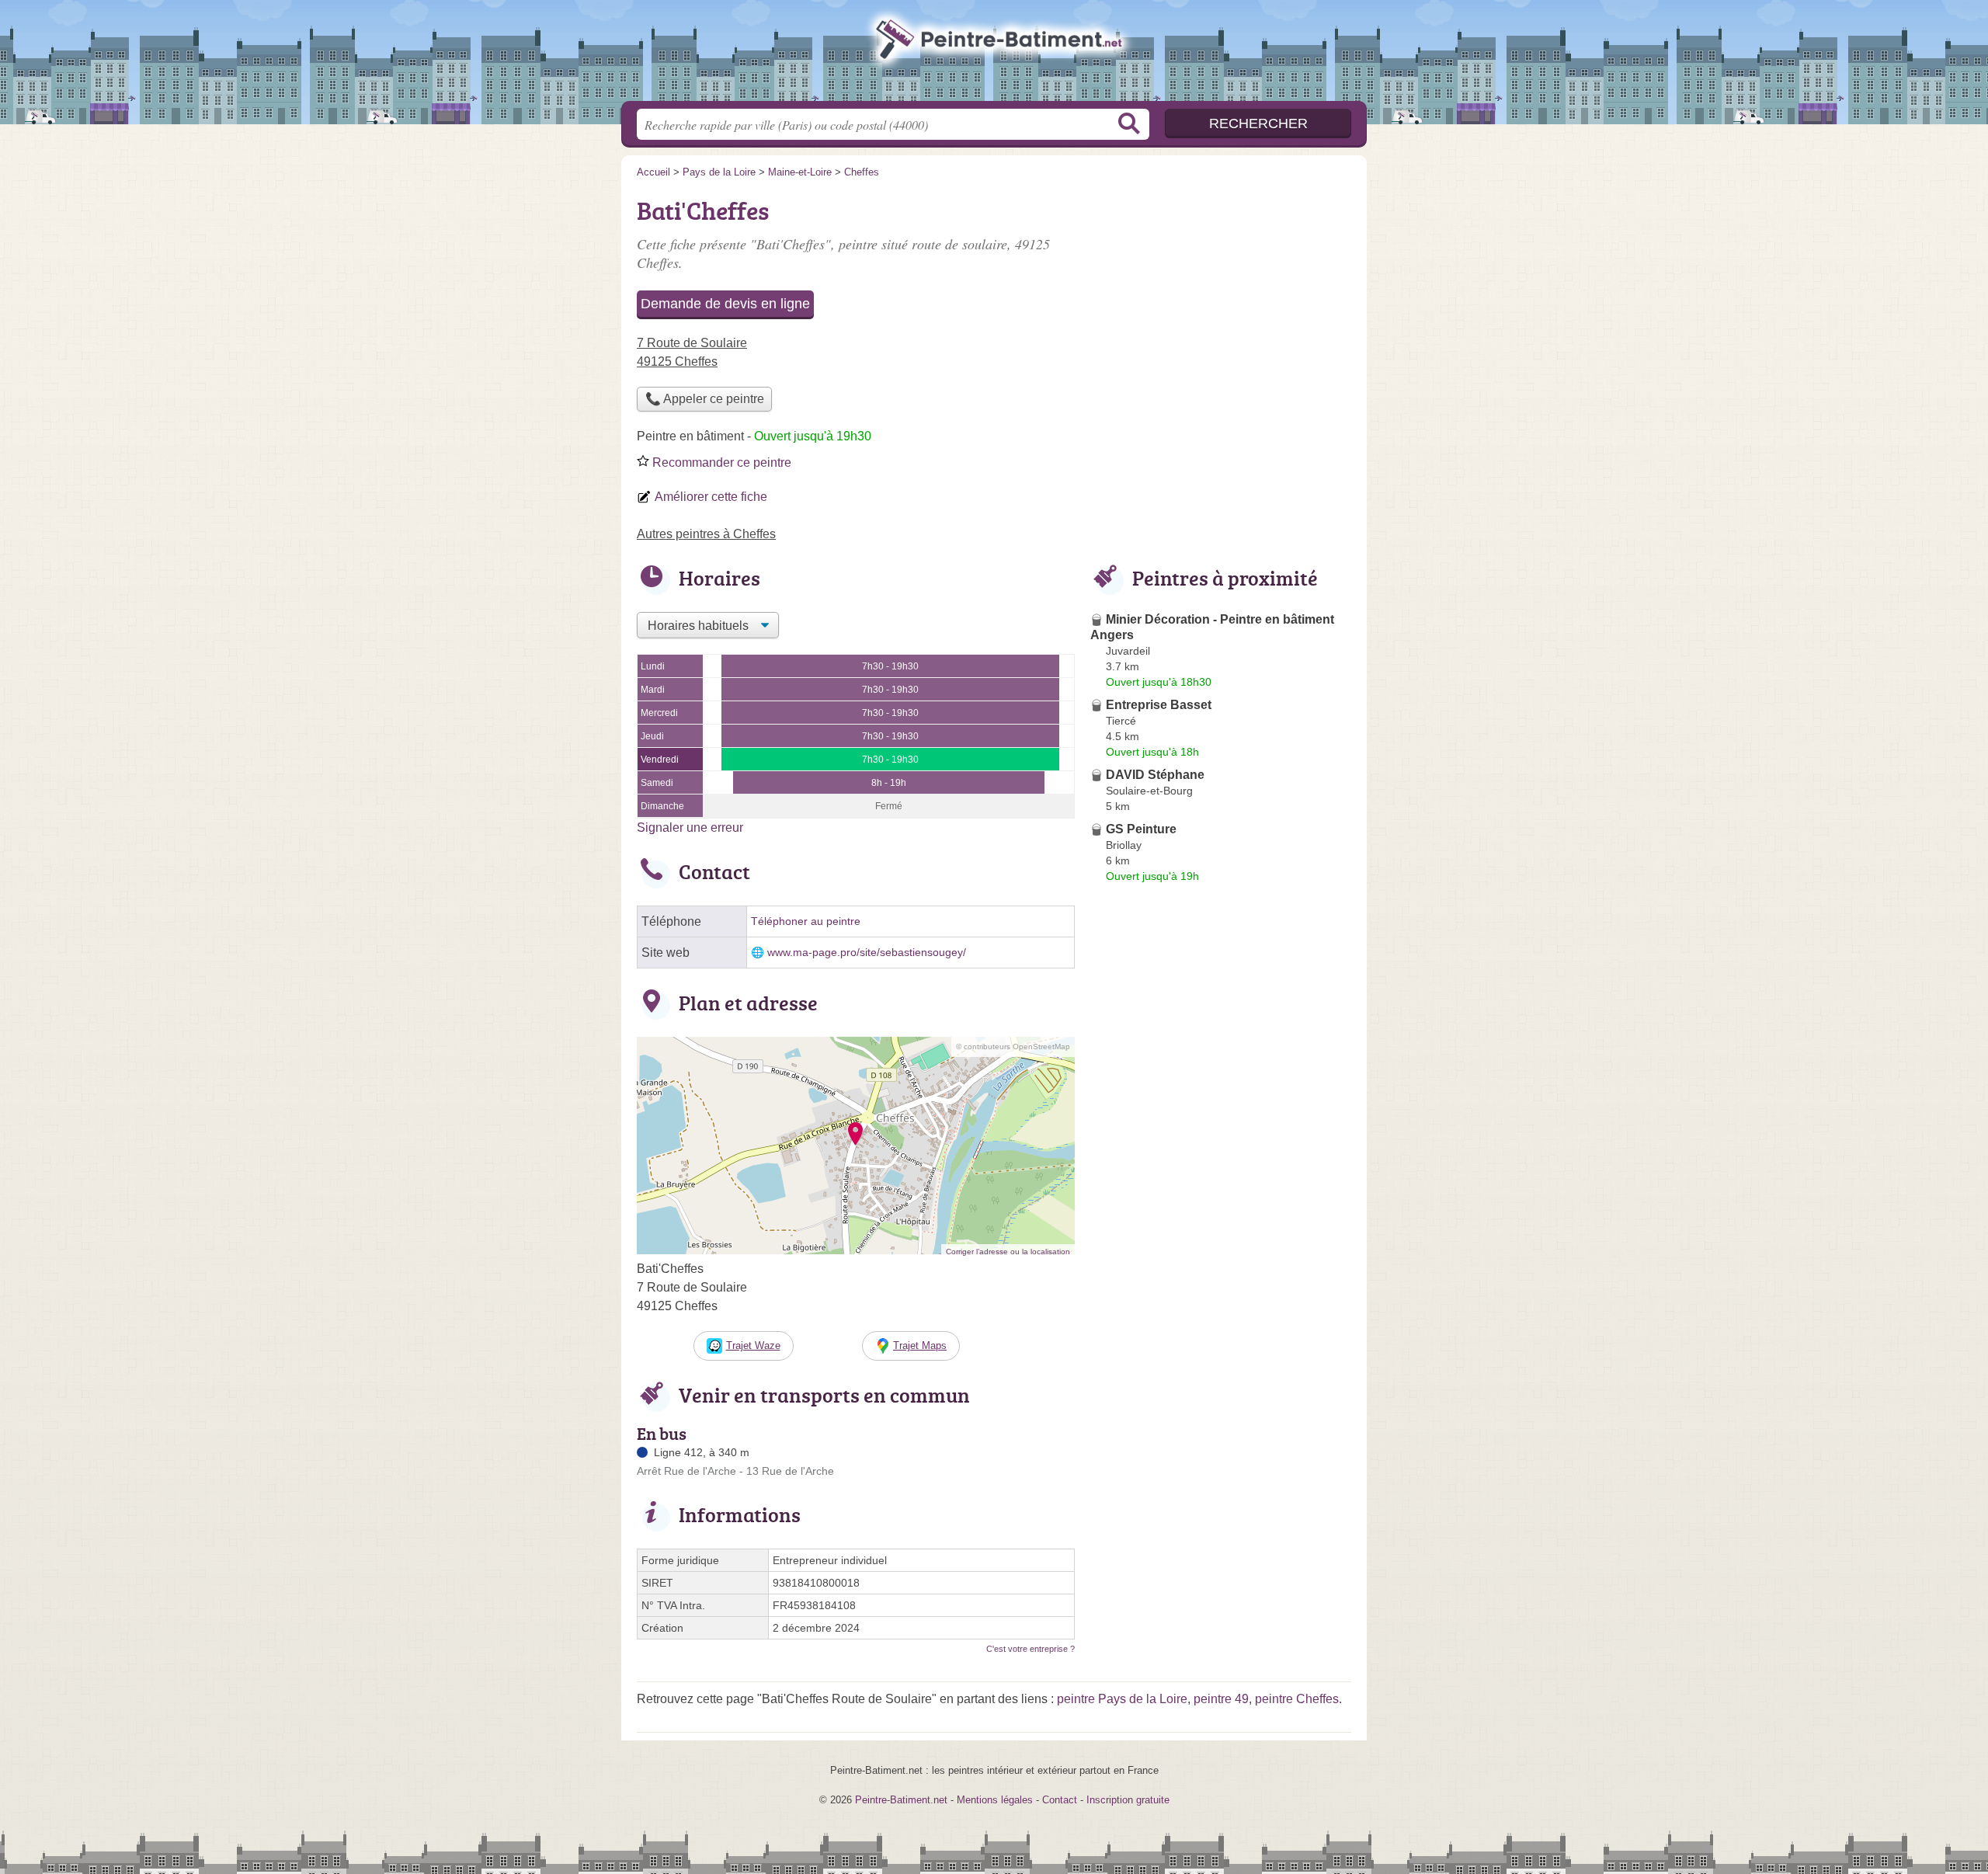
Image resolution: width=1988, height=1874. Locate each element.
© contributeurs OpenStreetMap (1013, 1047)
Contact (1060, 1800)
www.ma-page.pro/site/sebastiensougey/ (867, 953)
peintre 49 (1221, 1699)
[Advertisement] (1221, 1250)
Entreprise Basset (1159, 705)
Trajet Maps (920, 1346)
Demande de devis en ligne (725, 304)
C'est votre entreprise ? (1030, 1649)
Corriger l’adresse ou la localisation (1008, 1252)
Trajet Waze (753, 1346)
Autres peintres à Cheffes (706, 534)
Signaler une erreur (690, 827)
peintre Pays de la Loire (1122, 1699)
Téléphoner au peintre (806, 921)
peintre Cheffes (1297, 1699)
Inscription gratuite (1128, 1800)
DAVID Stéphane (1155, 775)
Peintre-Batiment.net (994, 55)
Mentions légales (995, 1800)
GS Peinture (1141, 829)
